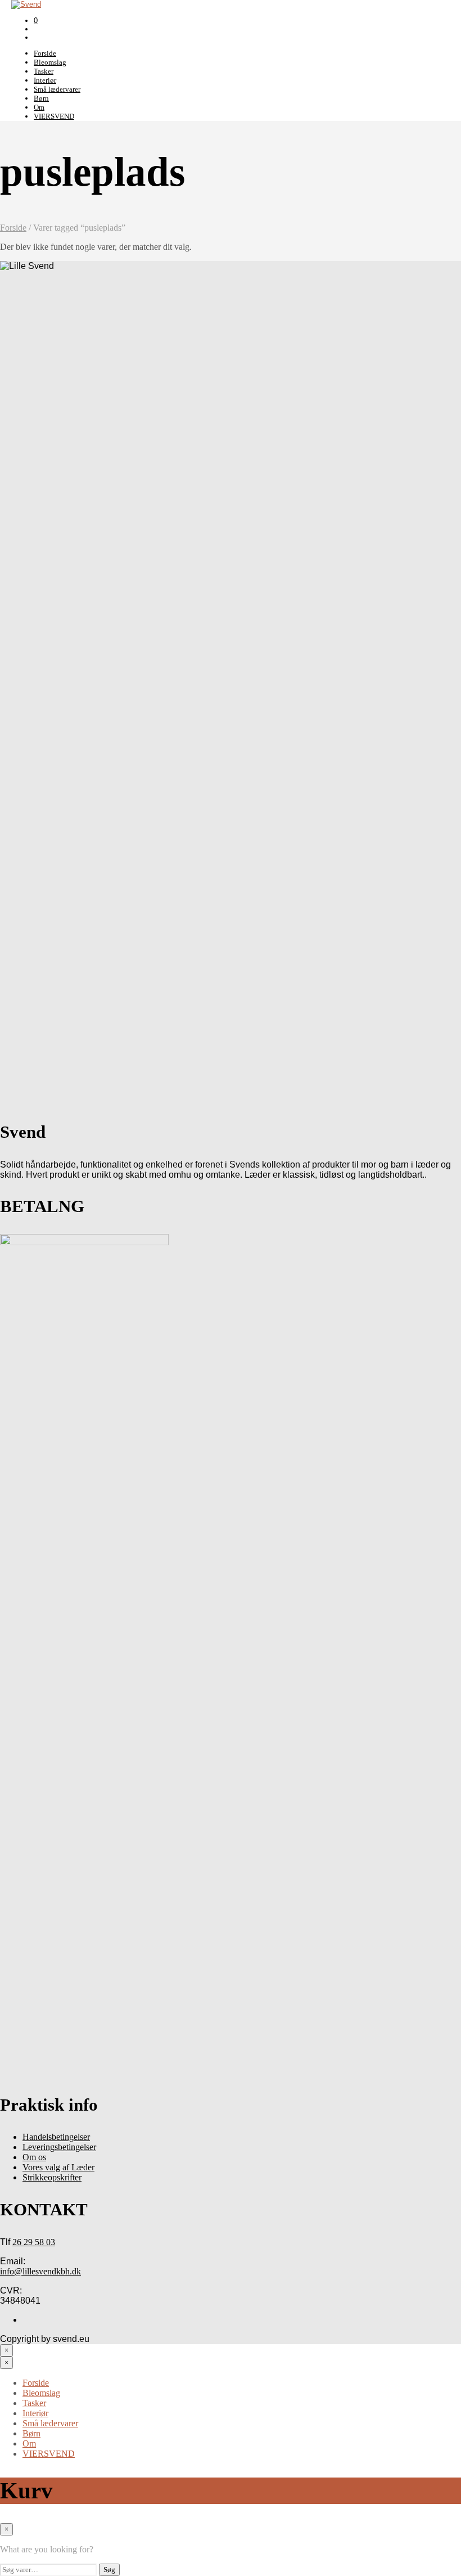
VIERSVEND (54, 116)
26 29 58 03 (34, 2242)
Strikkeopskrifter (52, 2177)
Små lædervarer (57, 89)
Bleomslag (50, 62)
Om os (34, 2157)
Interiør (45, 80)
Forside (45, 53)
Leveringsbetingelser (59, 2147)
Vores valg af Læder (58, 2167)
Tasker (44, 71)
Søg (109, 2570)
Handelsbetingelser (56, 2137)
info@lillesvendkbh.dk (40, 2271)
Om (39, 107)
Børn (41, 98)
